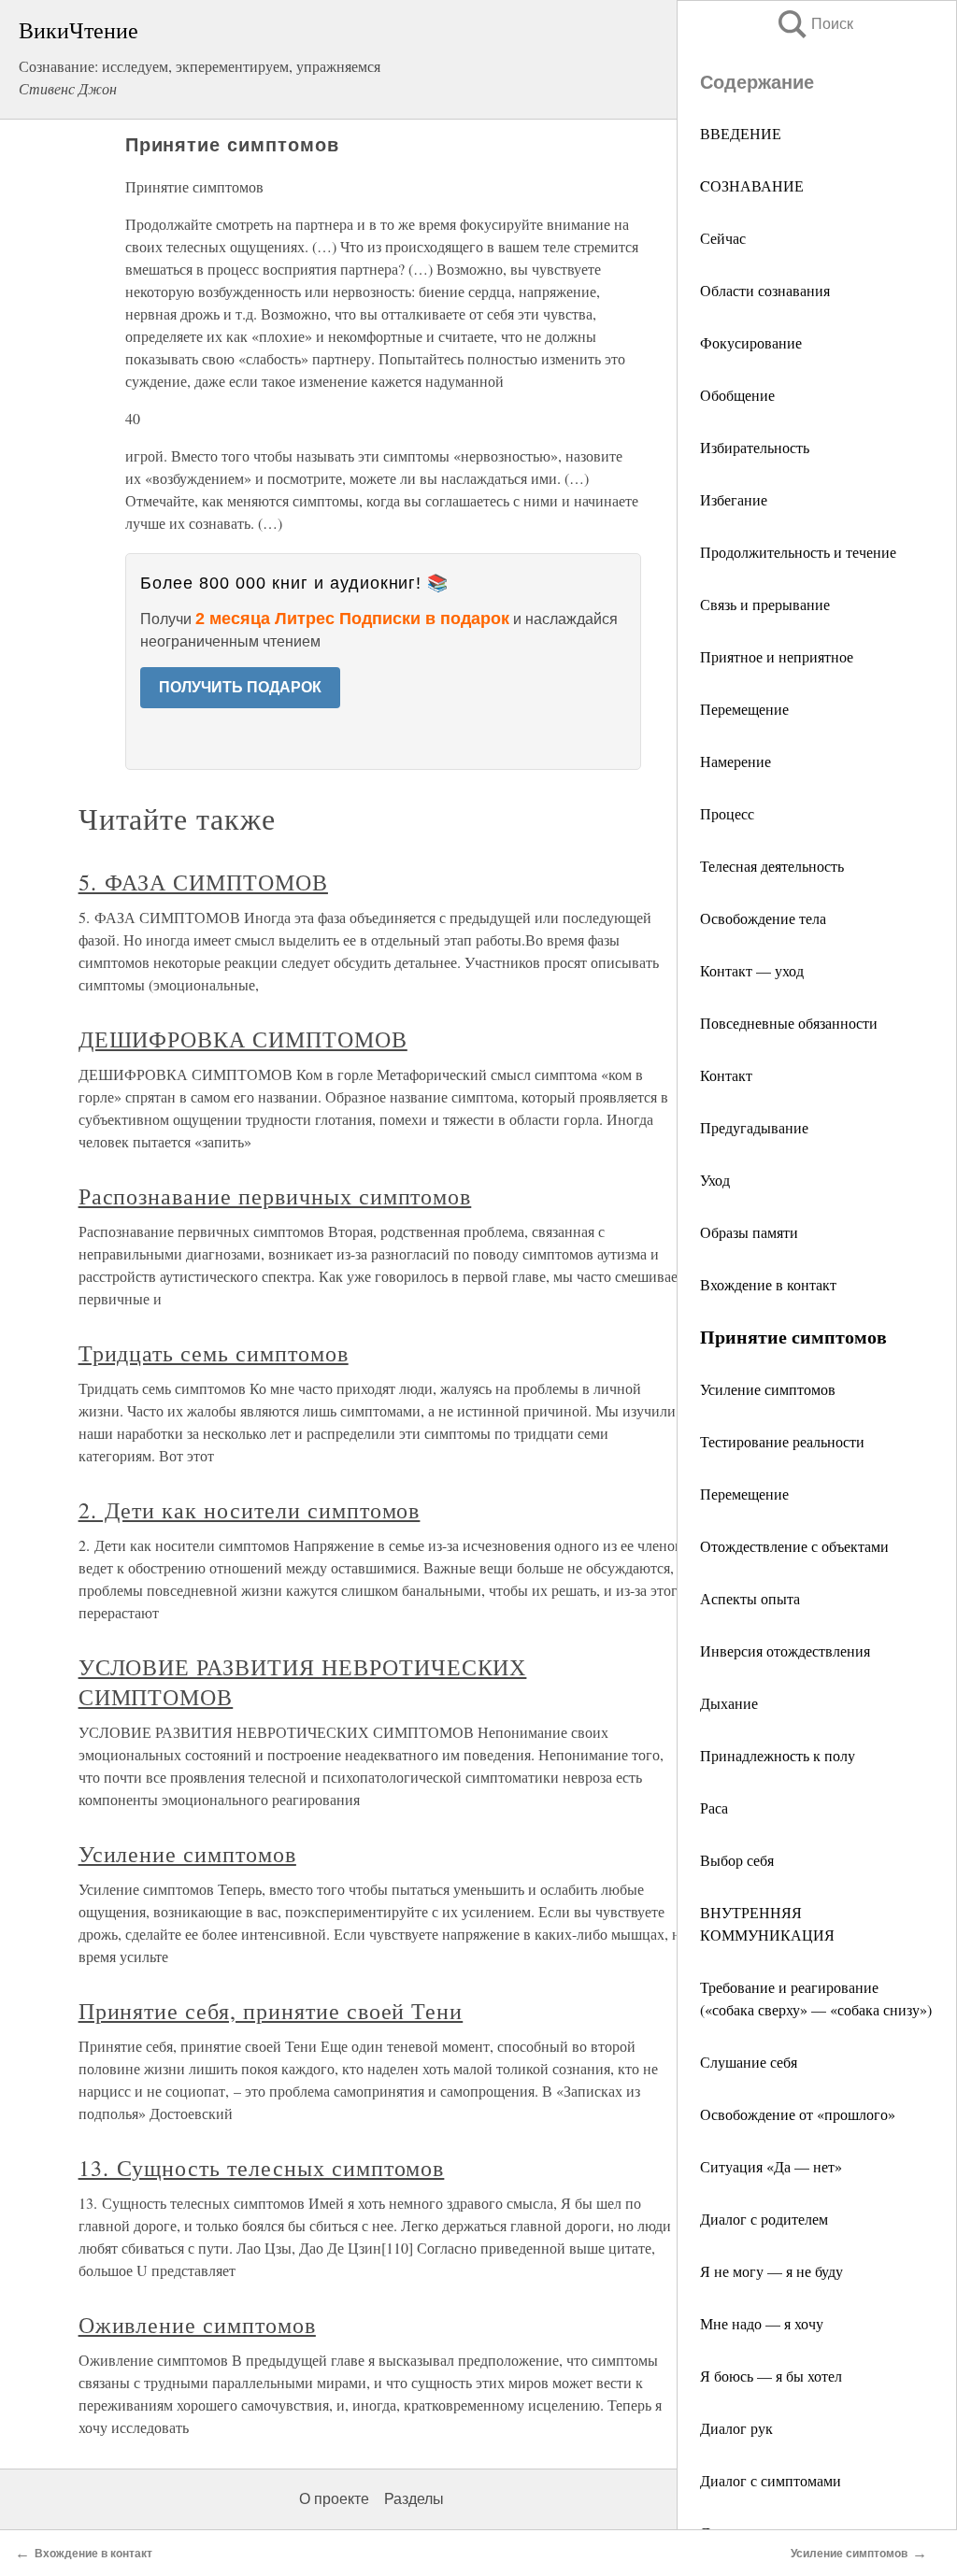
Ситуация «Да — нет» (771, 2166)
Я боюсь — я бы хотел (771, 2376)
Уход (715, 1180)
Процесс (727, 813)
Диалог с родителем (764, 2219)
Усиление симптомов (768, 1389)
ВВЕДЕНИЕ (741, 133)
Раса (714, 1807)
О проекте (334, 2499)
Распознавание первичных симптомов (275, 1196)
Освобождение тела (763, 918)
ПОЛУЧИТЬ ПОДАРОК (240, 687)
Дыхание (729, 1703)
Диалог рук (736, 2428)
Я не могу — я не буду (771, 2271)
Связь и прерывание (765, 604)
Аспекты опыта (750, 1598)
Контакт (726, 1075)
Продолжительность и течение (798, 552)
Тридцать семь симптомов (214, 1353)
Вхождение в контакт (768, 1284)
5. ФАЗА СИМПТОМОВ (203, 882)
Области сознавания (765, 290)
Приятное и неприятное (777, 656)
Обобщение (737, 395)
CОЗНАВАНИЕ (752, 185)
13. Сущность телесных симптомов (262, 2168)
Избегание (734, 499)
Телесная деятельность (772, 866)
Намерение (736, 761)
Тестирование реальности (782, 1441)
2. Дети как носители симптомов (250, 1510)
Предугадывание (754, 1127)
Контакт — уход (752, 970)
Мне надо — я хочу (762, 2323)
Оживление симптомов (197, 2325)
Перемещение (744, 709)
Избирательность (755, 447)
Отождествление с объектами (794, 1546)
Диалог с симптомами (771, 2480)
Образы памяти (749, 1232)
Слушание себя (749, 2062)
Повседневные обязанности (789, 1023)
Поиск (814, 24)
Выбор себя (737, 1860)
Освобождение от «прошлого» (798, 2114)
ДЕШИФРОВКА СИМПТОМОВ (243, 1039)
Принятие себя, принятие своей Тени (271, 2011)
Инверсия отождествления (785, 1651)
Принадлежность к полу (778, 1755)
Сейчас (723, 238)
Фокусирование (751, 342)
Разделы (414, 2499)
